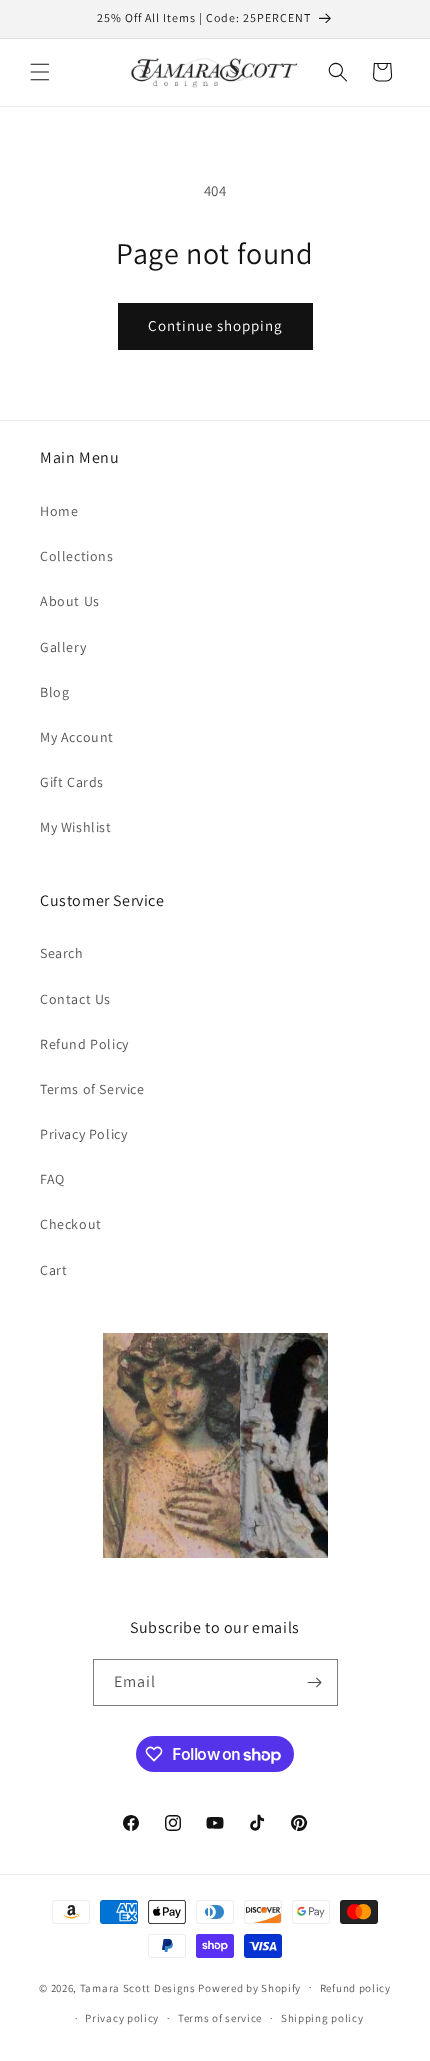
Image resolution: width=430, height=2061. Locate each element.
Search (62, 953)
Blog (54, 692)
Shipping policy (322, 2018)
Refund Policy (84, 1044)
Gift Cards (72, 782)
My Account (77, 737)
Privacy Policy (83, 1134)
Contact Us (75, 999)
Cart (53, 1270)
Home (59, 511)
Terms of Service (92, 1089)
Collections (77, 556)
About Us (70, 601)
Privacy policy (122, 2018)
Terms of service (220, 2018)
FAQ (52, 1179)
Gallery (63, 647)
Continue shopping (215, 325)
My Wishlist (76, 827)
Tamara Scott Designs (138, 1987)
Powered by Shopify (249, 1987)
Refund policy (355, 1988)
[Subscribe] (315, 1682)
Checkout (71, 1224)
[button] (40, 72)
